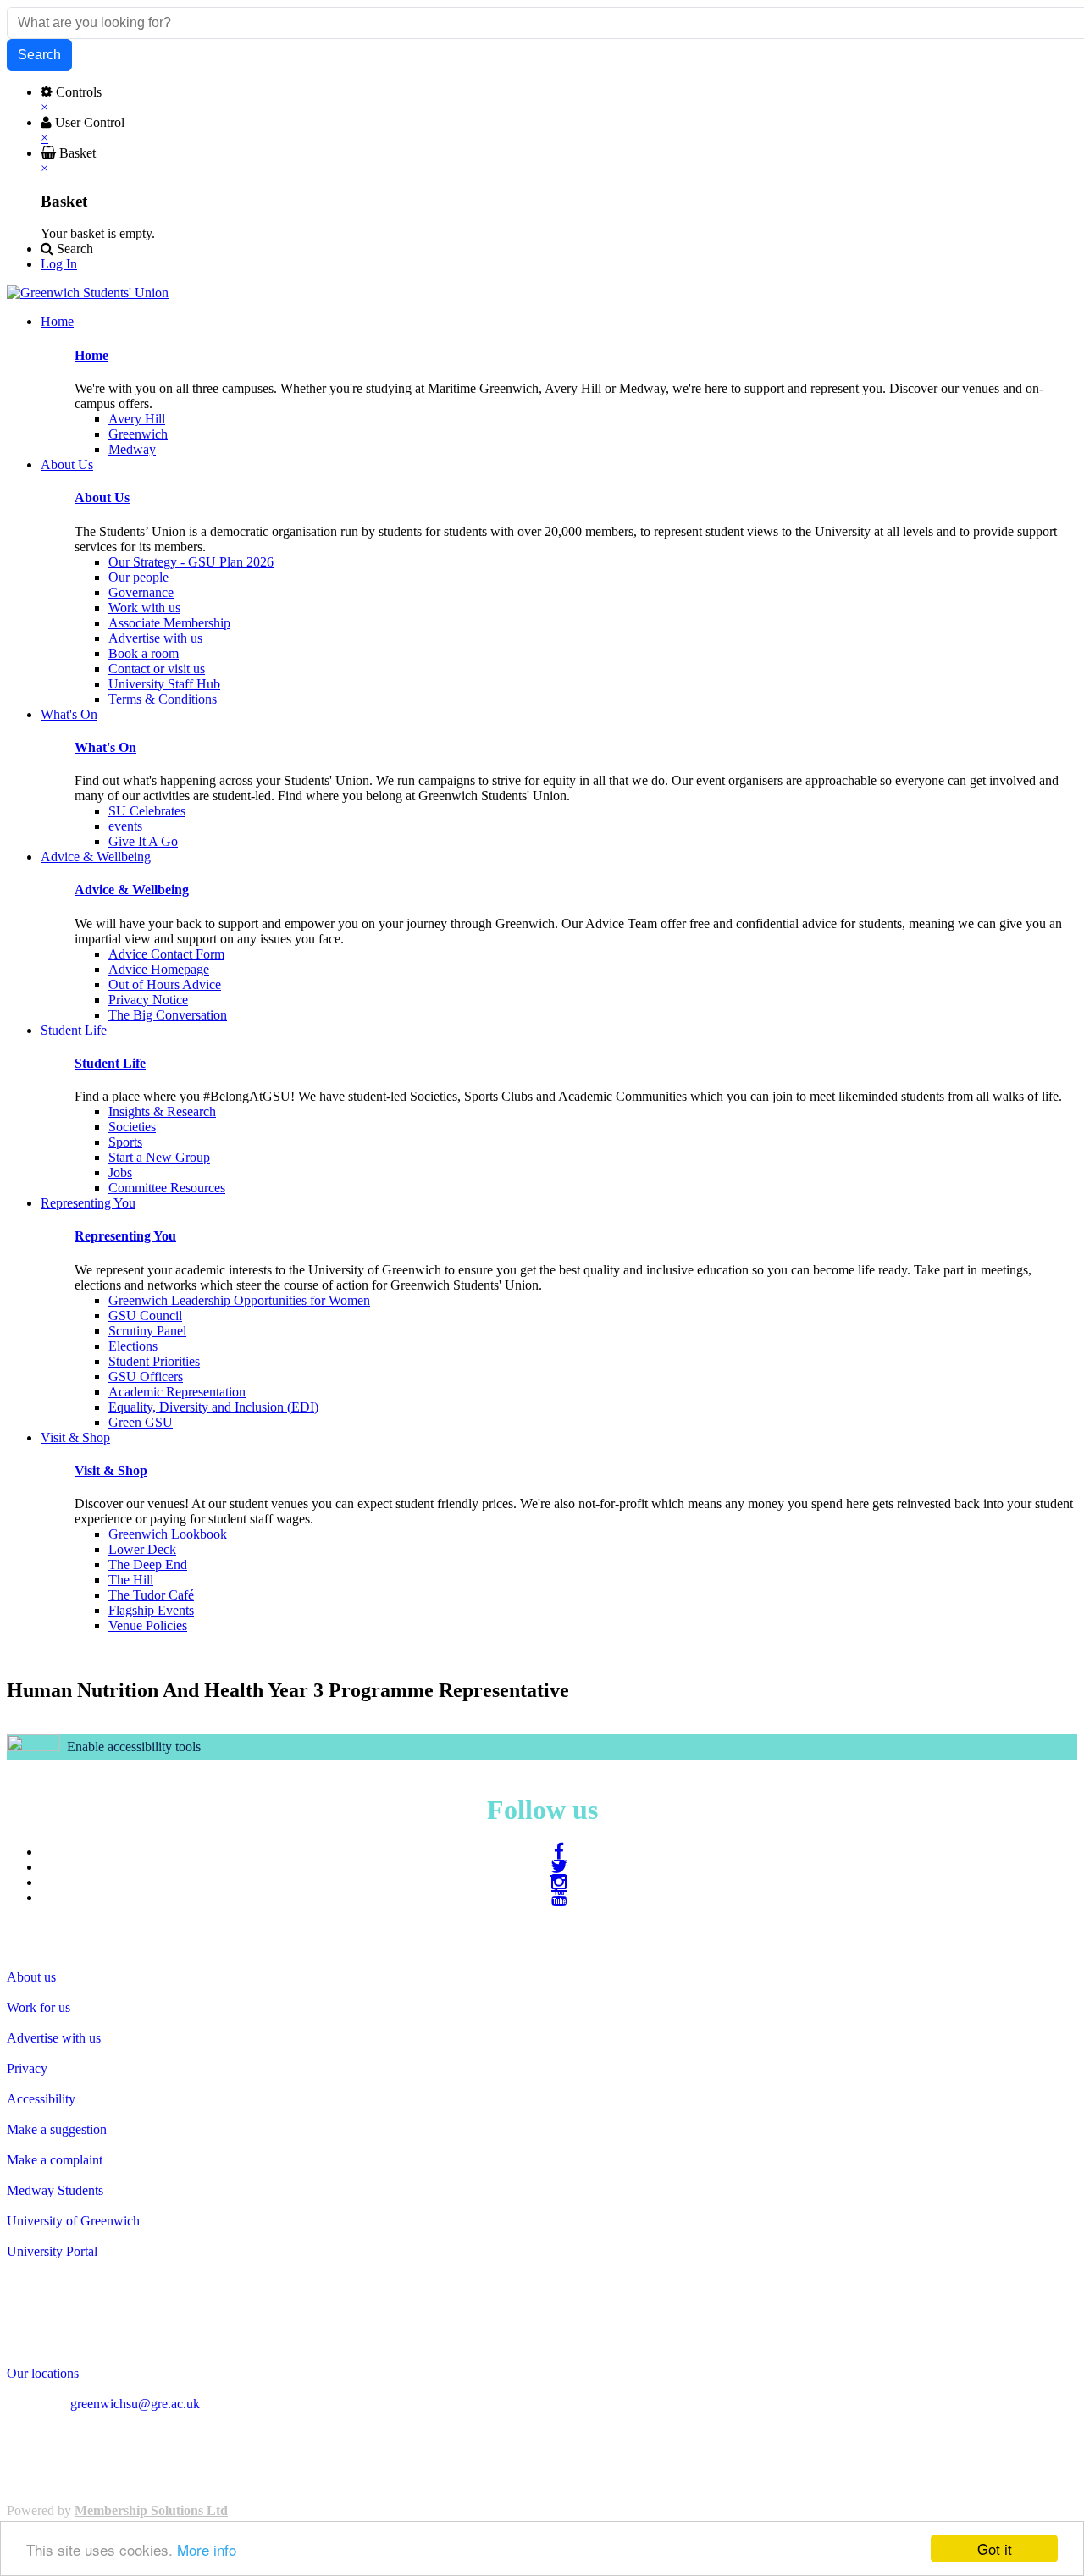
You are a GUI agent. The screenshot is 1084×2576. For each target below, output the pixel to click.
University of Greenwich (73, 2221)
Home (91, 355)
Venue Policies (148, 1625)
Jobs (120, 1172)
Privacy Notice (148, 1000)
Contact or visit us (157, 669)
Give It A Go (143, 841)
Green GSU (141, 1422)
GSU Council (145, 1316)
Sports (125, 1142)
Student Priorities (154, 1361)
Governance (141, 592)
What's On (105, 747)
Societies (132, 1127)
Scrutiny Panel (147, 1331)
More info (207, 2549)
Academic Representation (177, 1392)
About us (31, 1977)
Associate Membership (169, 623)
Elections (133, 1346)
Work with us (144, 608)
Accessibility (41, 2099)
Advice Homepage (159, 969)
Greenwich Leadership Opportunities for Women (239, 1300)
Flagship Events (151, 1610)
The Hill (131, 1580)
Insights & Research (162, 1111)
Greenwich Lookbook (168, 1534)
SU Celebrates (147, 811)
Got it (995, 2548)
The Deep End (148, 1564)
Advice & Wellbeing (132, 890)
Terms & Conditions (163, 699)
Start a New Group (159, 1157)
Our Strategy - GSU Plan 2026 (191, 562)
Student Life (110, 1063)
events (125, 826)
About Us (102, 498)
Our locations (43, 2373)
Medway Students (55, 2190)
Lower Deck (142, 1549)
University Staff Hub (164, 684)
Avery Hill (137, 419)
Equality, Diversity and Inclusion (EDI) (213, 1407)
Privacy (27, 2068)
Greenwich (138, 434)
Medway (132, 449)
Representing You (125, 1236)
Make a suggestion (57, 2129)
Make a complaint (55, 2160)
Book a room (144, 653)
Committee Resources (167, 1188)
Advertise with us (155, 638)
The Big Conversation (168, 1015)
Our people (138, 577)
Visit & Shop (111, 1470)
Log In (59, 264)
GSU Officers (146, 1376)
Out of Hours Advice (165, 984)
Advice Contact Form (166, 954)
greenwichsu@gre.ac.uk (135, 2404)
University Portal (52, 2251)
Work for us (39, 2007)
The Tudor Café (151, 1595)
